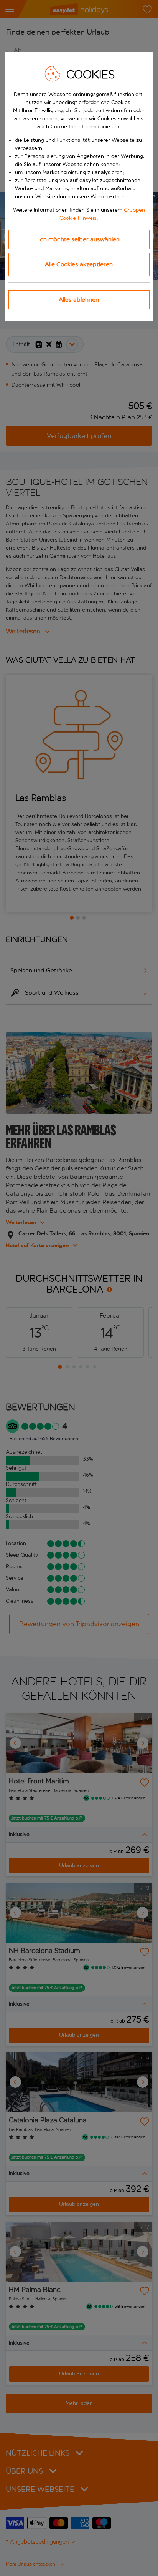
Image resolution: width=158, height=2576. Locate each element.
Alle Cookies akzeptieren (79, 264)
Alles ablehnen (79, 300)
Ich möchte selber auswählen (79, 239)
